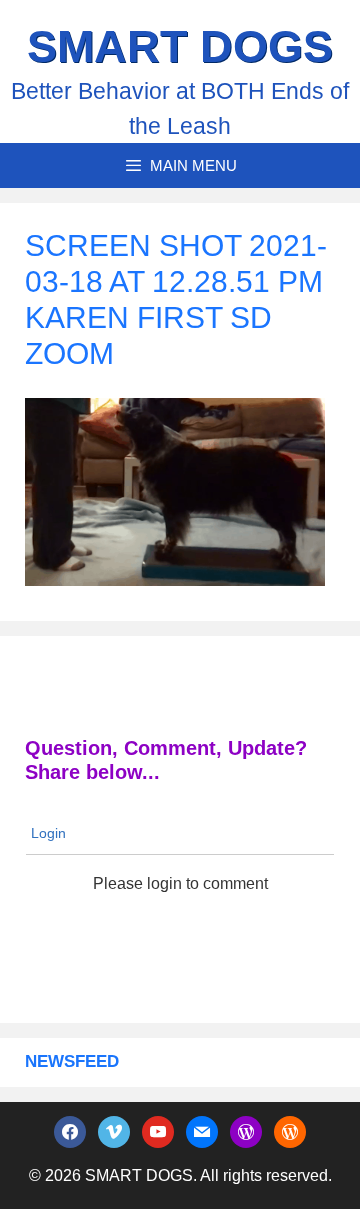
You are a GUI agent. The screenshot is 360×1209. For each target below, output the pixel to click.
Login (46, 833)
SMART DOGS (180, 46)
